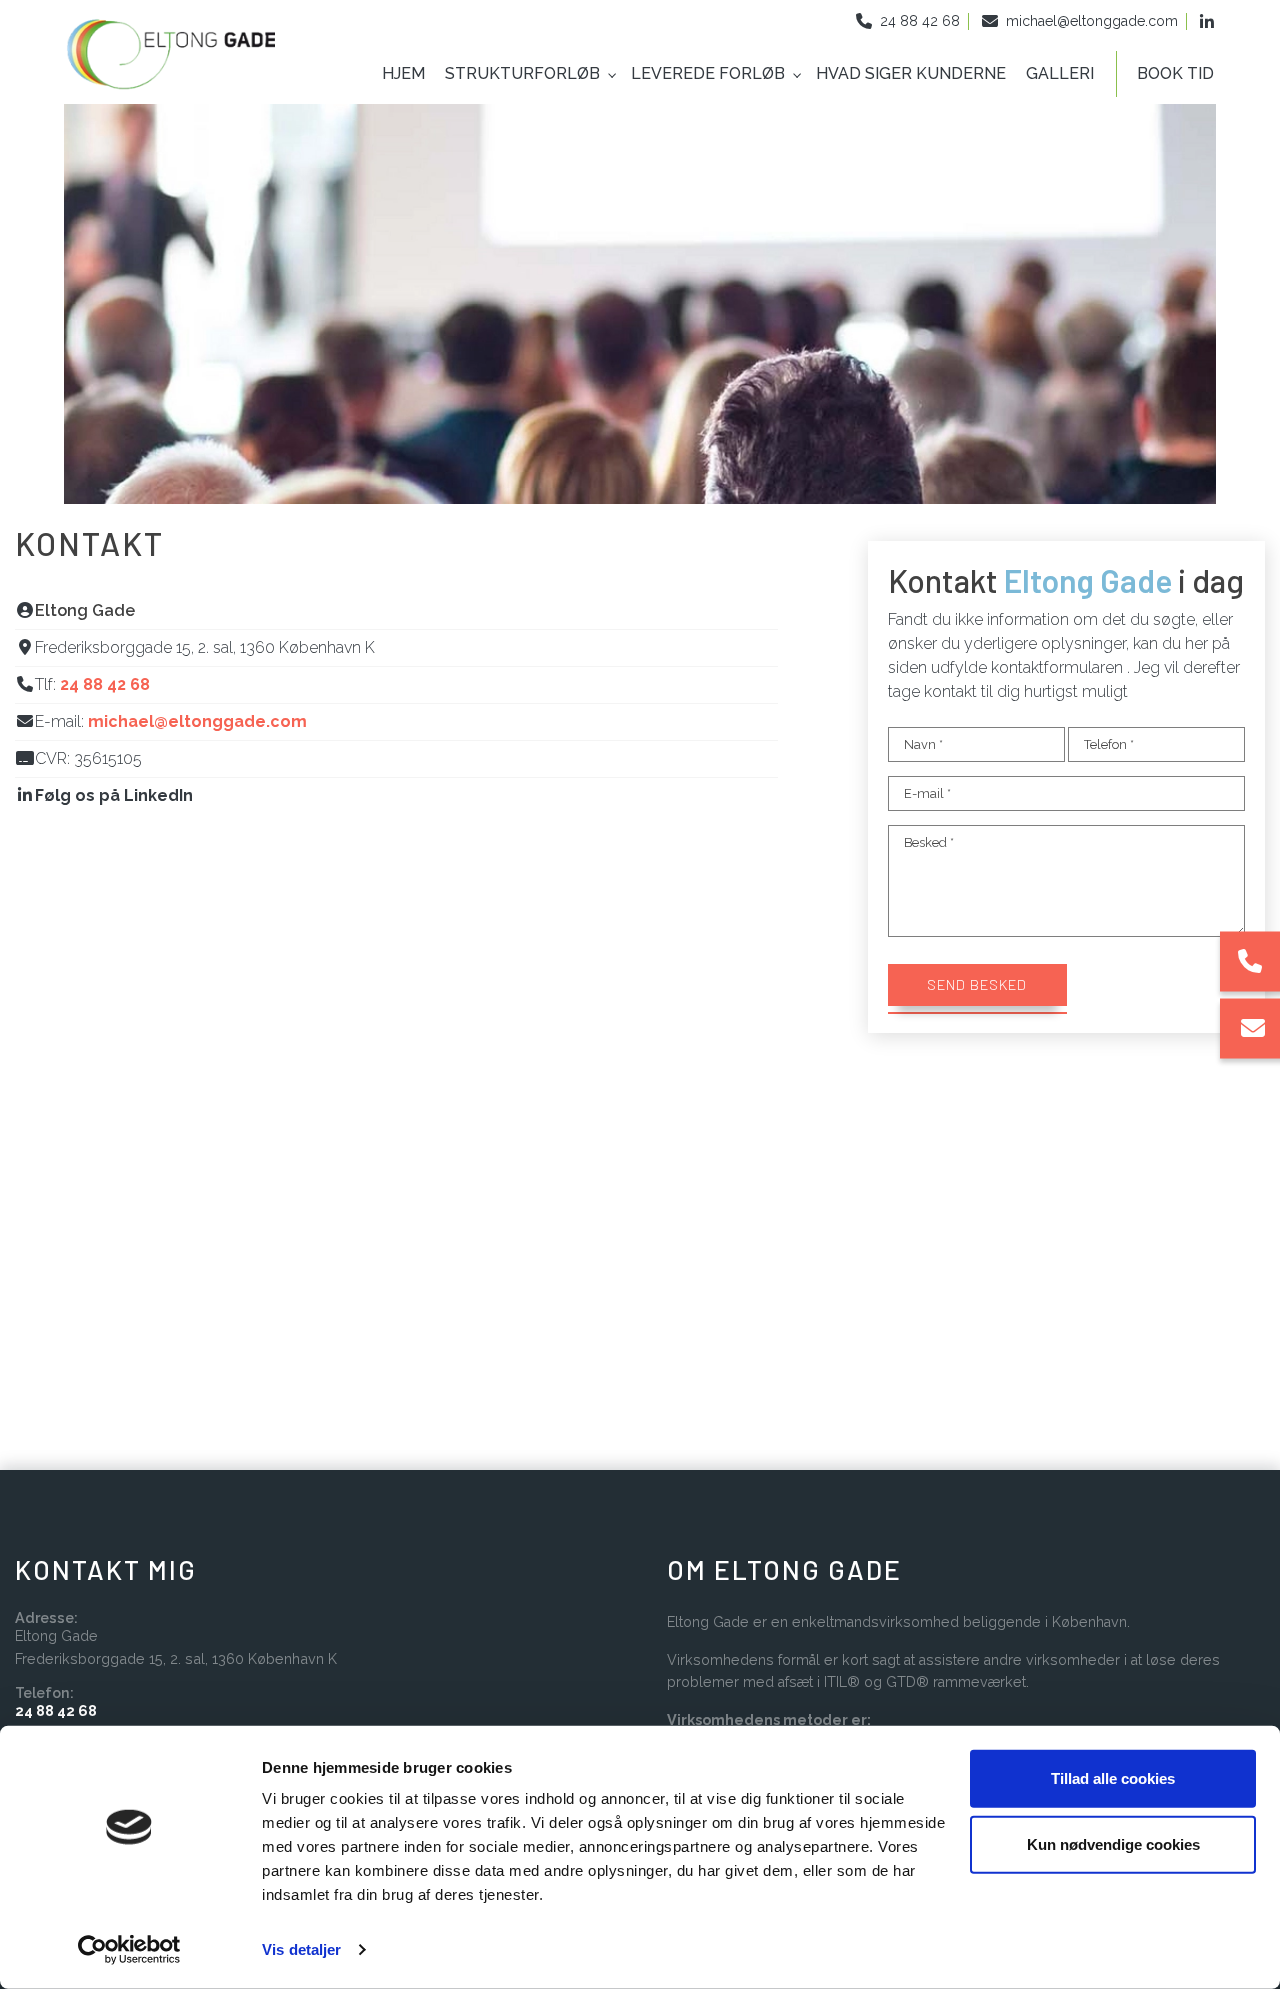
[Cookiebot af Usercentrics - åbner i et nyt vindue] (129, 1950)
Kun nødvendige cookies (1113, 1843)
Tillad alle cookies (1113, 1778)
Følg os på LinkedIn (114, 795)
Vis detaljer (301, 1949)
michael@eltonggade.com (1092, 21)
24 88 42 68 (920, 21)
